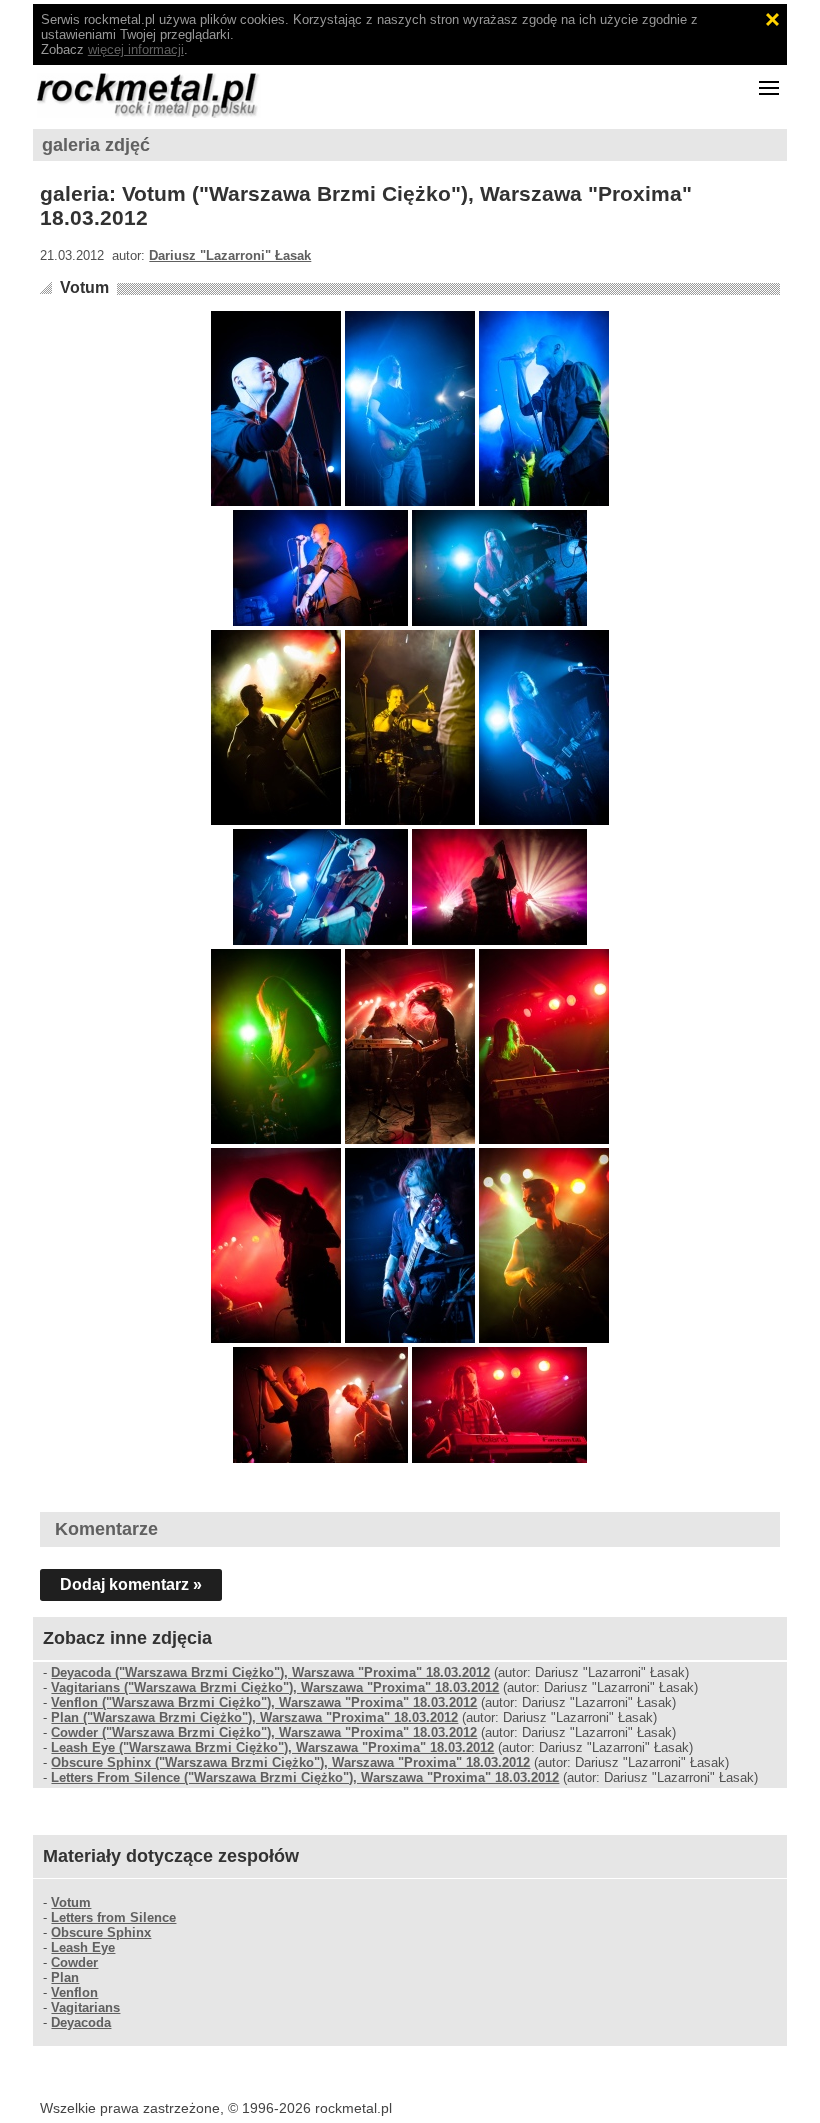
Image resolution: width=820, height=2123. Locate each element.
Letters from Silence (113, 1917)
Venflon (74, 1992)
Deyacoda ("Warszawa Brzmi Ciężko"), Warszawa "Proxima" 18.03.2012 (270, 1672)
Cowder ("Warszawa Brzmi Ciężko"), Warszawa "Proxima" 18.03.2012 (264, 1732)
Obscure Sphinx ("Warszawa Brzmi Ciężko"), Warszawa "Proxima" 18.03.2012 (290, 1762)
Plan (65, 1977)
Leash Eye (83, 1947)
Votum (84, 287)
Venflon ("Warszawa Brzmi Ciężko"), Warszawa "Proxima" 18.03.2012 (264, 1702)
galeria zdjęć (96, 145)
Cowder (74, 1962)
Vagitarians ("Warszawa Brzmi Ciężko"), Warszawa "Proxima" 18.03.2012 (275, 1687)
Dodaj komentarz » (131, 1584)
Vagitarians (85, 2007)
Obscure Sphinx (101, 1932)
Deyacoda (81, 2022)
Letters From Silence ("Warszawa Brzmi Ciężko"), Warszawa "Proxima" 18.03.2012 (305, 1777)
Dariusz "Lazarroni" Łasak (230, 255)
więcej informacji (136, 49)
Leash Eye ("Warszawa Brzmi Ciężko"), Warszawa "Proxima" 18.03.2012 (272, 1747)
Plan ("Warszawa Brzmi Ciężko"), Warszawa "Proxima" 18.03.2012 (254, 1717)
